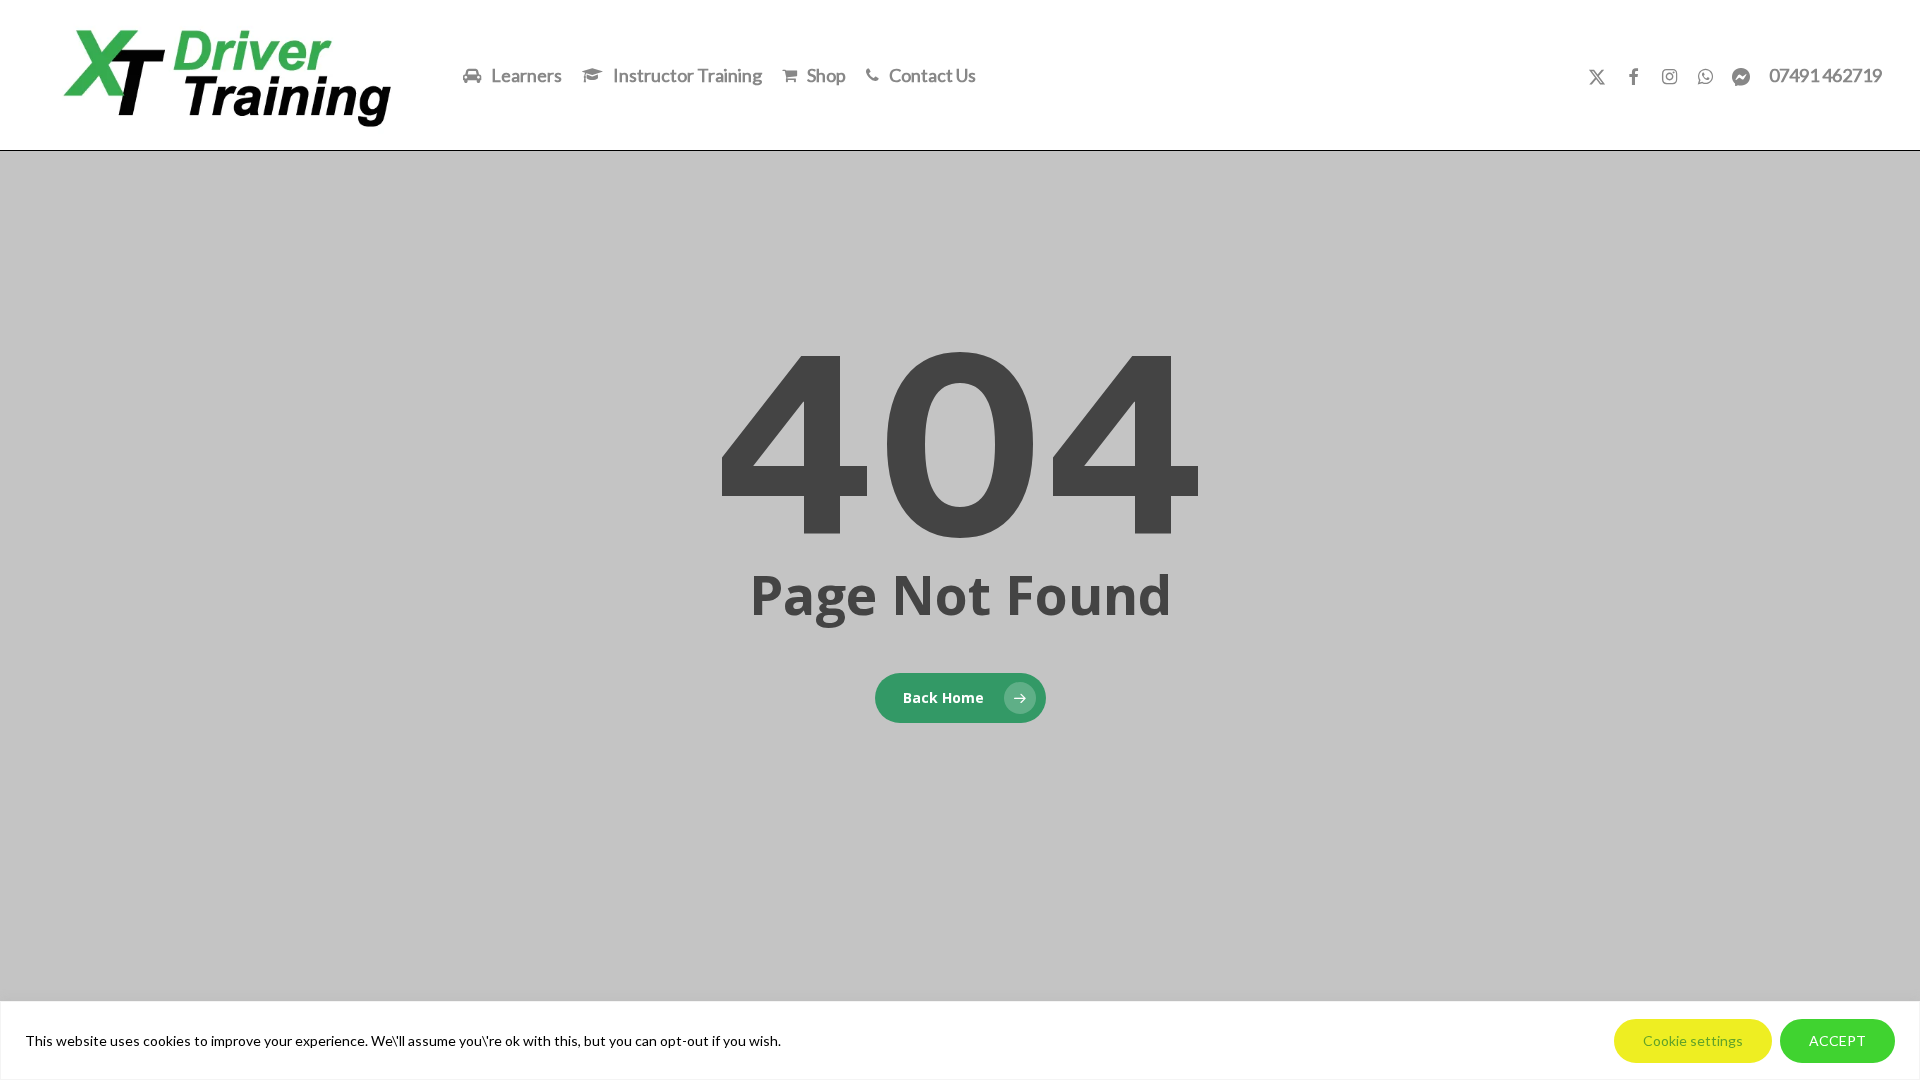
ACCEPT (1837, 1040)
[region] (960, 1040)
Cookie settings (1693, 1040)
